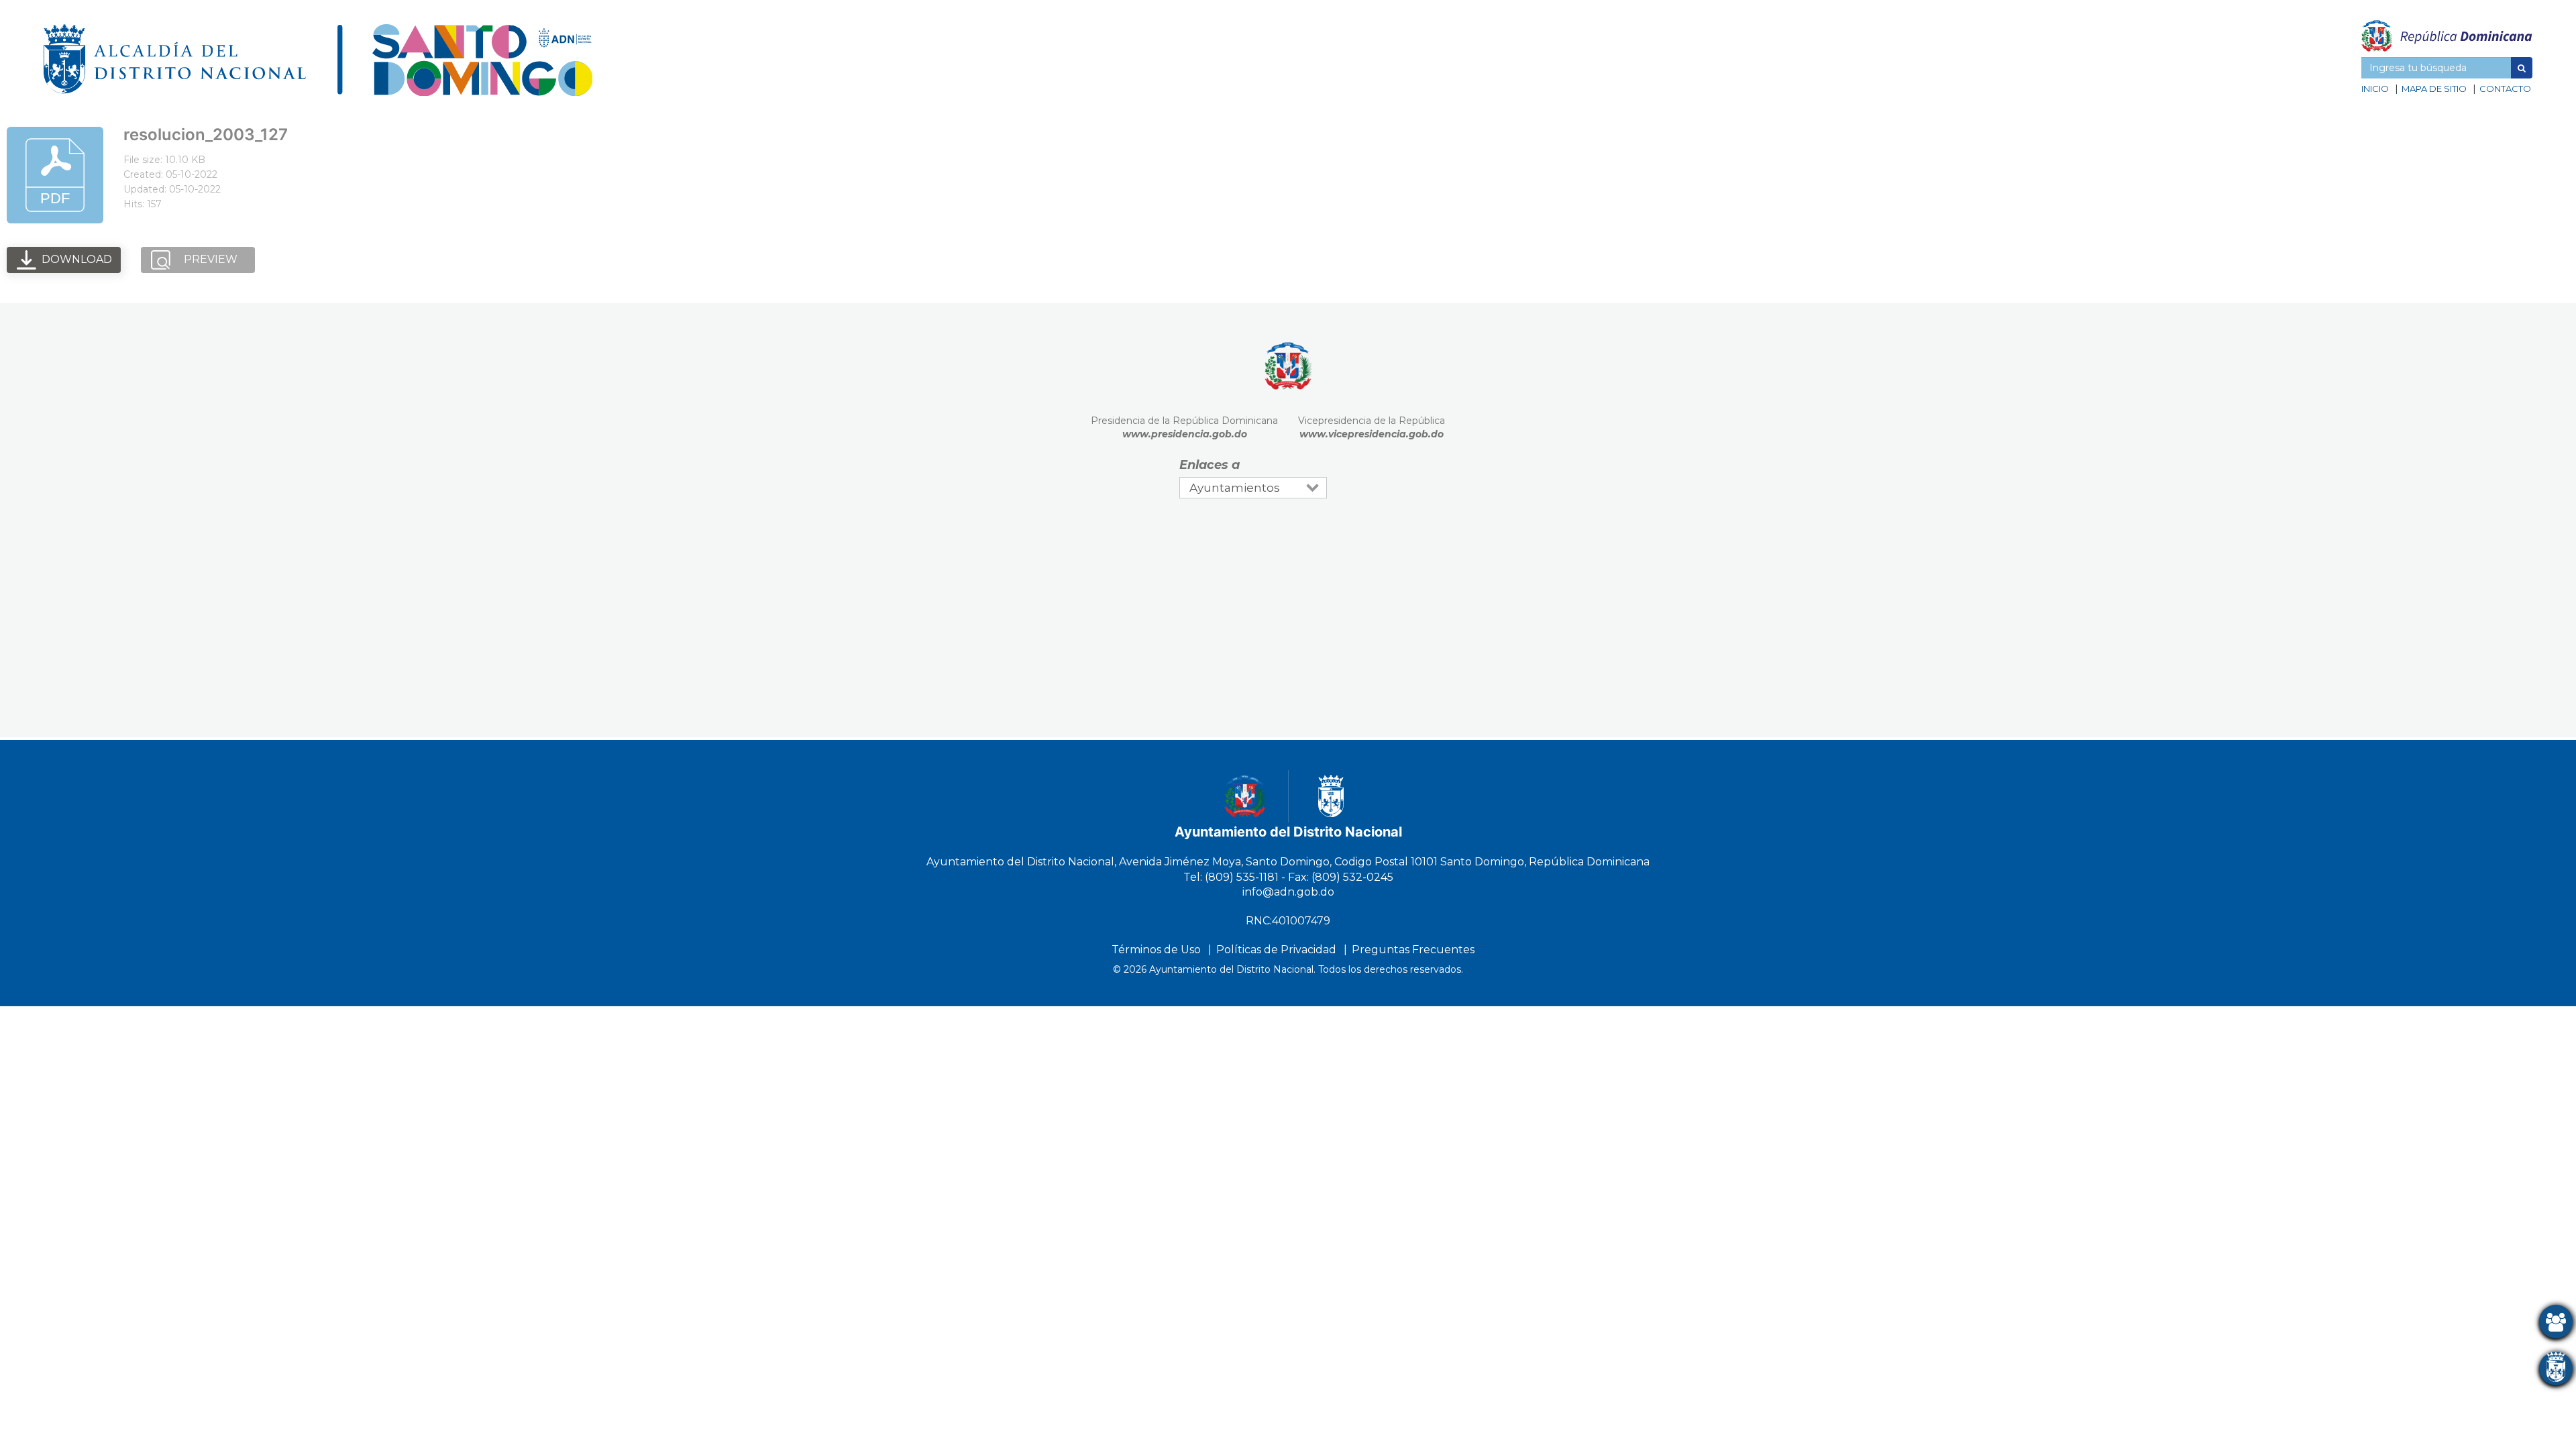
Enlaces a (1210, 465)
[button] (2522, 68)
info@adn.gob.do (1288, 892)
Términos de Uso (1156, 950)
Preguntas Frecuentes (1413, 950)
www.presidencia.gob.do (1185, 434)
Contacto (2505, 89)
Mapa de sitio (2434, 89)
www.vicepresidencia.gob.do (1372, 434)
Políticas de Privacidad (1276, 950)
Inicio (2375, 89)
